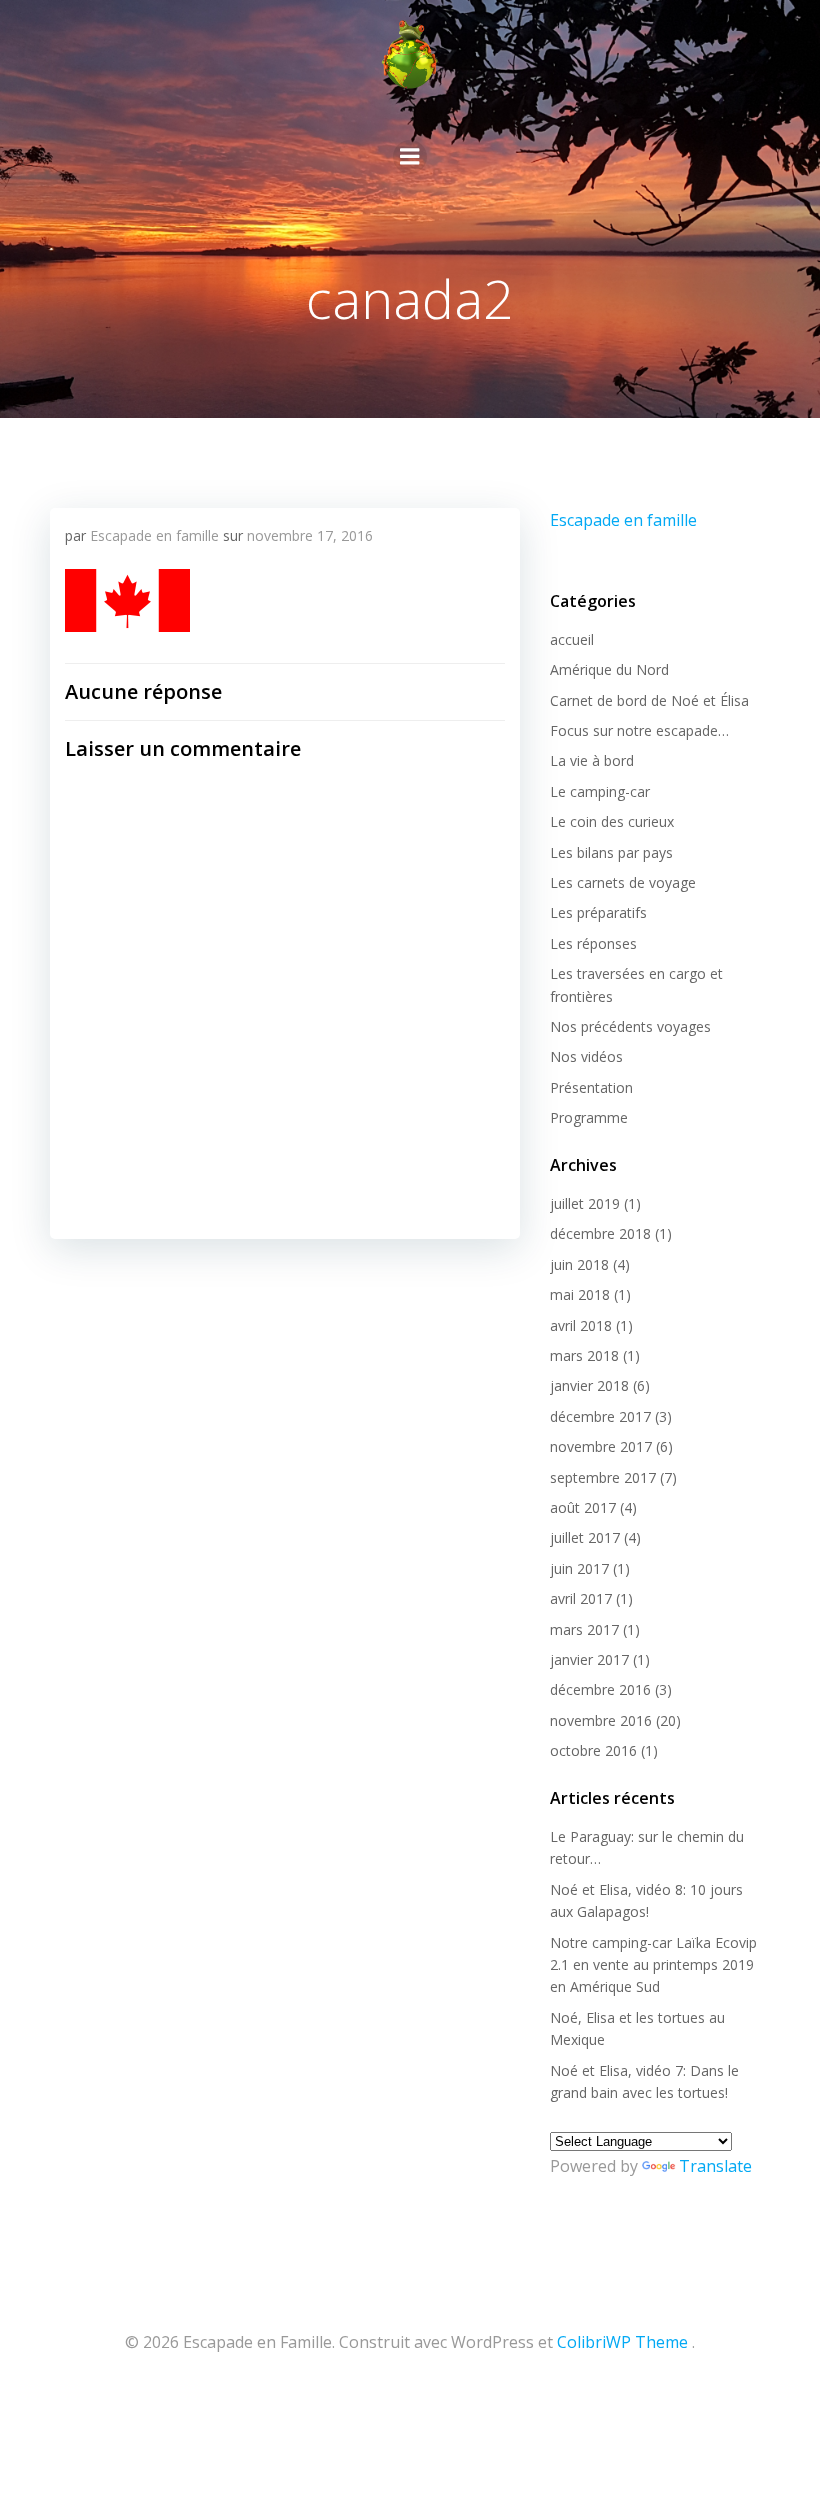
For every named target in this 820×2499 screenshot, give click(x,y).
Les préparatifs (598, 912)
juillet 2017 (585, 1537)
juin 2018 (579, 1264)
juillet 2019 (585, 1203)
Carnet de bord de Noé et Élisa (649, 700)
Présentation (591, 1087)
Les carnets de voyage (623, 882)
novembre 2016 (601, 1720)
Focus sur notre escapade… (639, 730)
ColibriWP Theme (622, 2342)
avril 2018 (581, 1325)
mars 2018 (584, 1355)
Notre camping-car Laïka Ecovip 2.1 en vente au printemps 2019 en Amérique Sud (653, 1965)
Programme (589, 1117)
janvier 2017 (589, 1659)
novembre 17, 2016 (310, 535)
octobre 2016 (593, 1750)
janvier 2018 (589, 1385)
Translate (715, 2166)
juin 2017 (579, 1568)
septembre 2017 (603, 1477)
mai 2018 (580, 1294)
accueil (572, 639)
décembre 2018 (600, 1233)
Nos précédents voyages (630, 1026)
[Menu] (410, 157)
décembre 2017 (600, 1416)
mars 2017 (584, 1629)
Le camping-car (600, 791)
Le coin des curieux (612, 821)
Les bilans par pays (611, 852)
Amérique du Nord (609, 669)
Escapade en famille (154, 535)
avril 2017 (581, 1598)
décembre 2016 (600, 1689)
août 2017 (583, 1507)
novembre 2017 (601, 1446)
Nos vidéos (586, 1056)
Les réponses (593, 943)
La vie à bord (592, 760)
